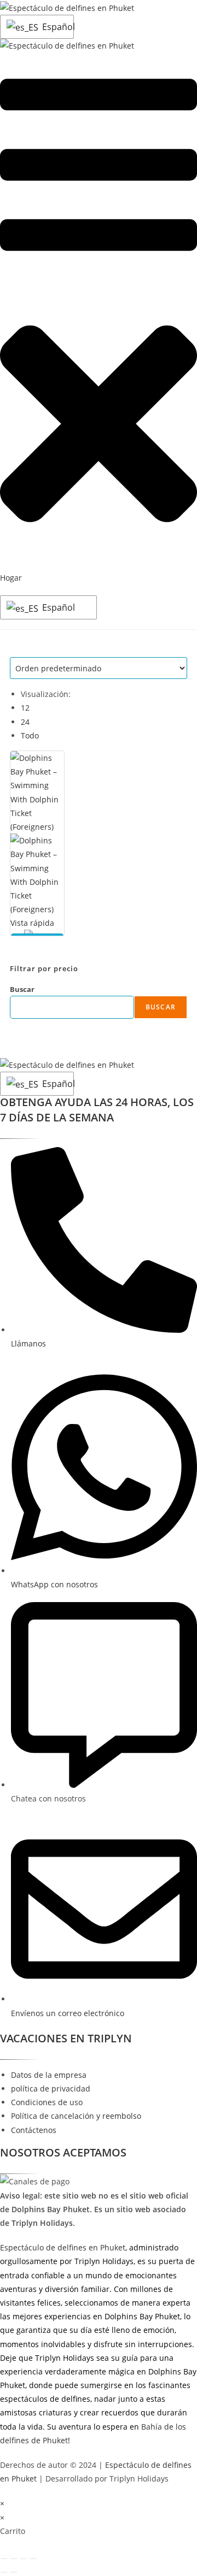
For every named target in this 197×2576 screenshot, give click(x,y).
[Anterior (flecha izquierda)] (4, 2572)
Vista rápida (32, 923)
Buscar (22, 989)
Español (55, 27)
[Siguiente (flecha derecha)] (14, 2572)
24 (25, 722)
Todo (30, 735)
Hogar (11, 578)
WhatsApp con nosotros (54, 1584)
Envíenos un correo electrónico (68, 2013)
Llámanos (28, 1343)
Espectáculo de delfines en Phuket (63, 2247)
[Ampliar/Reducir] (4, 2559)
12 (25, 708)
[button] (99, 426)
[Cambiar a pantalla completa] (14, 2559)
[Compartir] (24, 2559)
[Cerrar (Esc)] (33, 2559)
